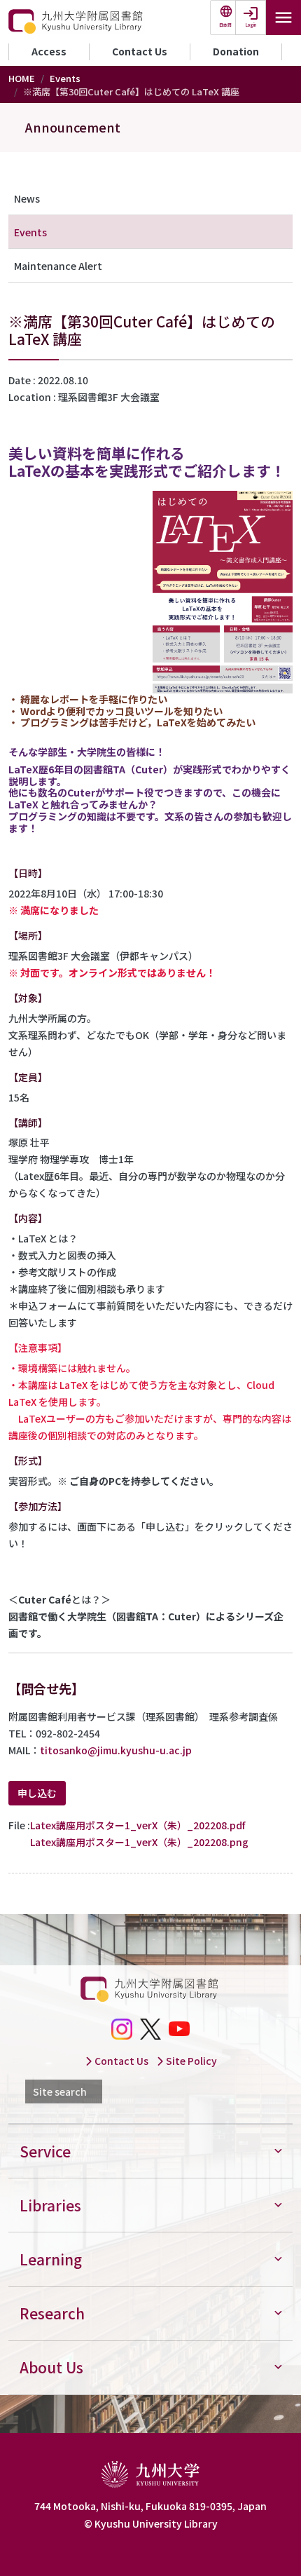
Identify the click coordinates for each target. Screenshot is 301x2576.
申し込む (37, 1793)
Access (49, 51)
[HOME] (77, 22)
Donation (236, 51)
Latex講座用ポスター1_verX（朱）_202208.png (139, 1842)
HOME (22, 78)
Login (251, 25)
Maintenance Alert (58, 266)
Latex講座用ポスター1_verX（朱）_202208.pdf (138, 1825)
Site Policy (190, 2061)
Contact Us (140, 51)
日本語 (225, 25)
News (27, 198)
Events (65, 78)
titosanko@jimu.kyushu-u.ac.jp (116, 1750)
